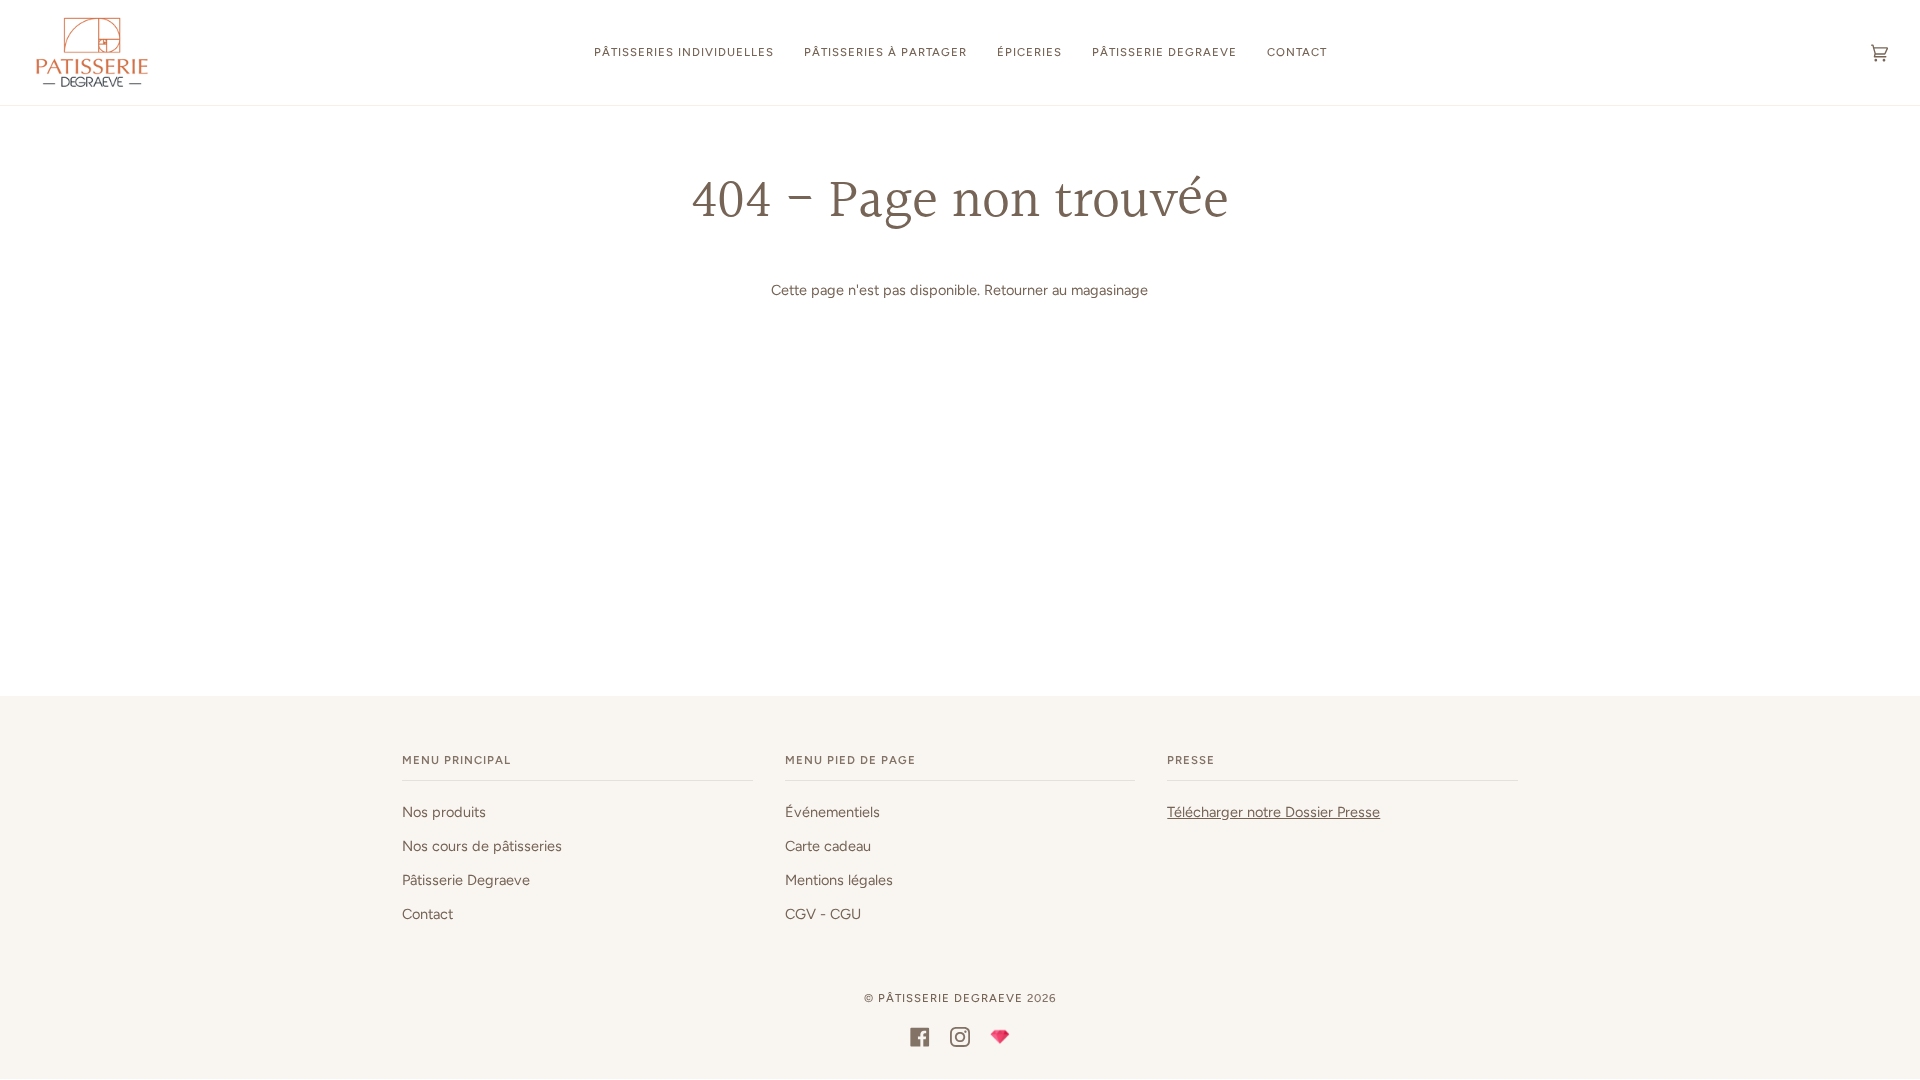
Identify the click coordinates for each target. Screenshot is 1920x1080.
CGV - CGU (823, 914)
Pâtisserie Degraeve (466, 880)
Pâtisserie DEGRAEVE (950, 998)
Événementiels (832, 812)
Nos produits (444, 812)
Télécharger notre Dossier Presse (1273, 812)
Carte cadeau (828, 846)
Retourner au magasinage (1066, 290)
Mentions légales (839, 880)
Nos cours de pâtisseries (482, 846)
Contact (427, 914)
